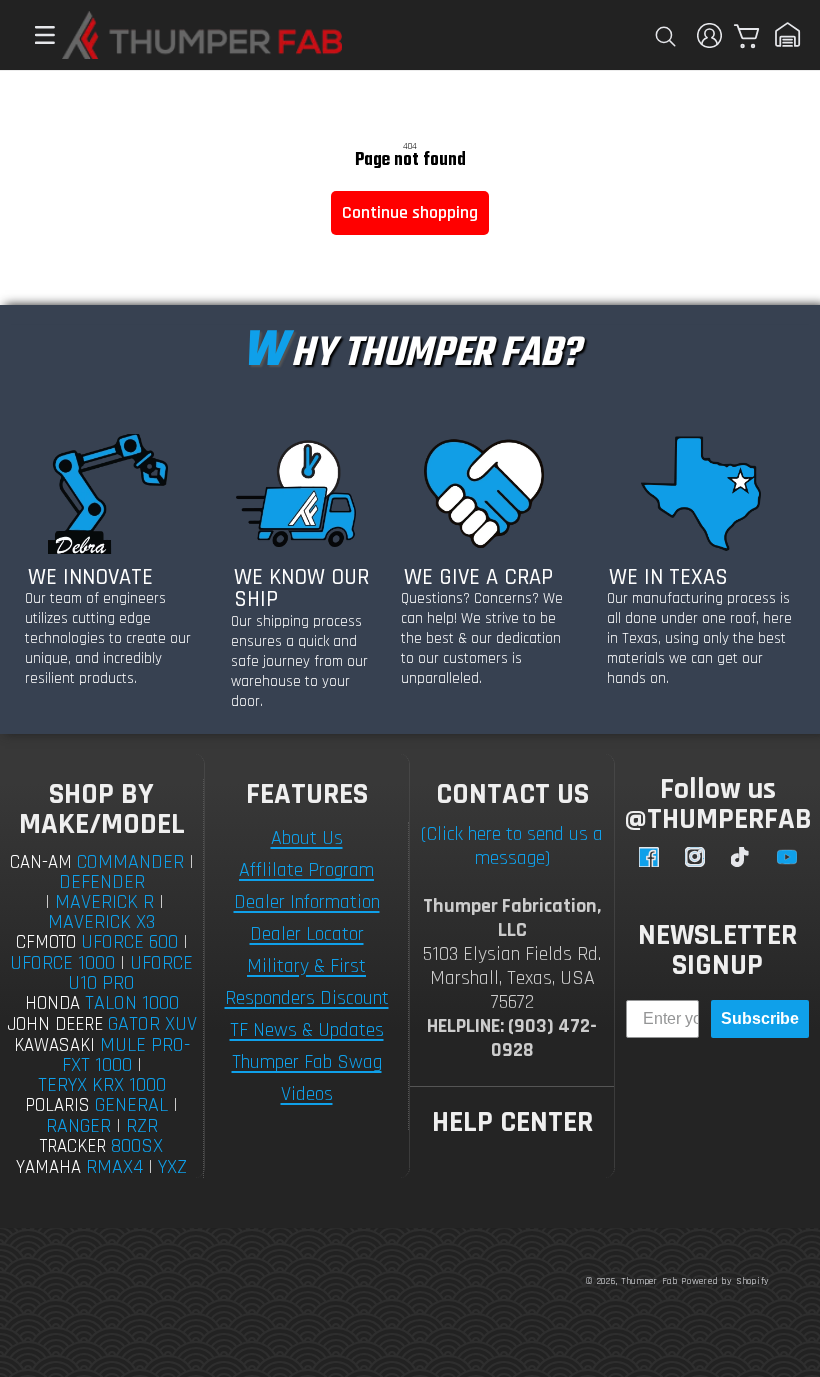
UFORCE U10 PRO (130, 973)
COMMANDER (130, 862)
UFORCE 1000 (62, 963)
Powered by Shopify (725, 1281)
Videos (307, 1094)
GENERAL (131, 1105)
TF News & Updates (307, 1030)
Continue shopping (410, 212)
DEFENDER (102, 882)
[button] (35, 35)
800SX (137, 1146)
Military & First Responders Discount (307, 982)
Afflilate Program (306, 870)
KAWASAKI (54, 1045)
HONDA (52, 1003)
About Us (307, 838)
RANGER (78, 1126)
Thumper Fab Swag (307, 1062)
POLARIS (57, 1105)
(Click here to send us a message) (512, 846)
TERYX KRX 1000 (102, 1085)
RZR (142, 1126)
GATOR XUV (152, 1024)
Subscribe (760, 1018)
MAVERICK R (104, 902)
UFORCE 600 (129, 942)
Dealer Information (307, 902)
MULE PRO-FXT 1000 (126, 1055)
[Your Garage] (788, 35)
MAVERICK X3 (101, 922)
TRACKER (73, 1146)
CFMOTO (46, 942)
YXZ (172, 1167)
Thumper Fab (649, 1281)
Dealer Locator (307, 934)
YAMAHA (48, 1167)
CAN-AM (41, 862)
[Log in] (709, 35)
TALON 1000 (132, 1003)
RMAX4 (114, 1167)
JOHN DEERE (55, 1024)
